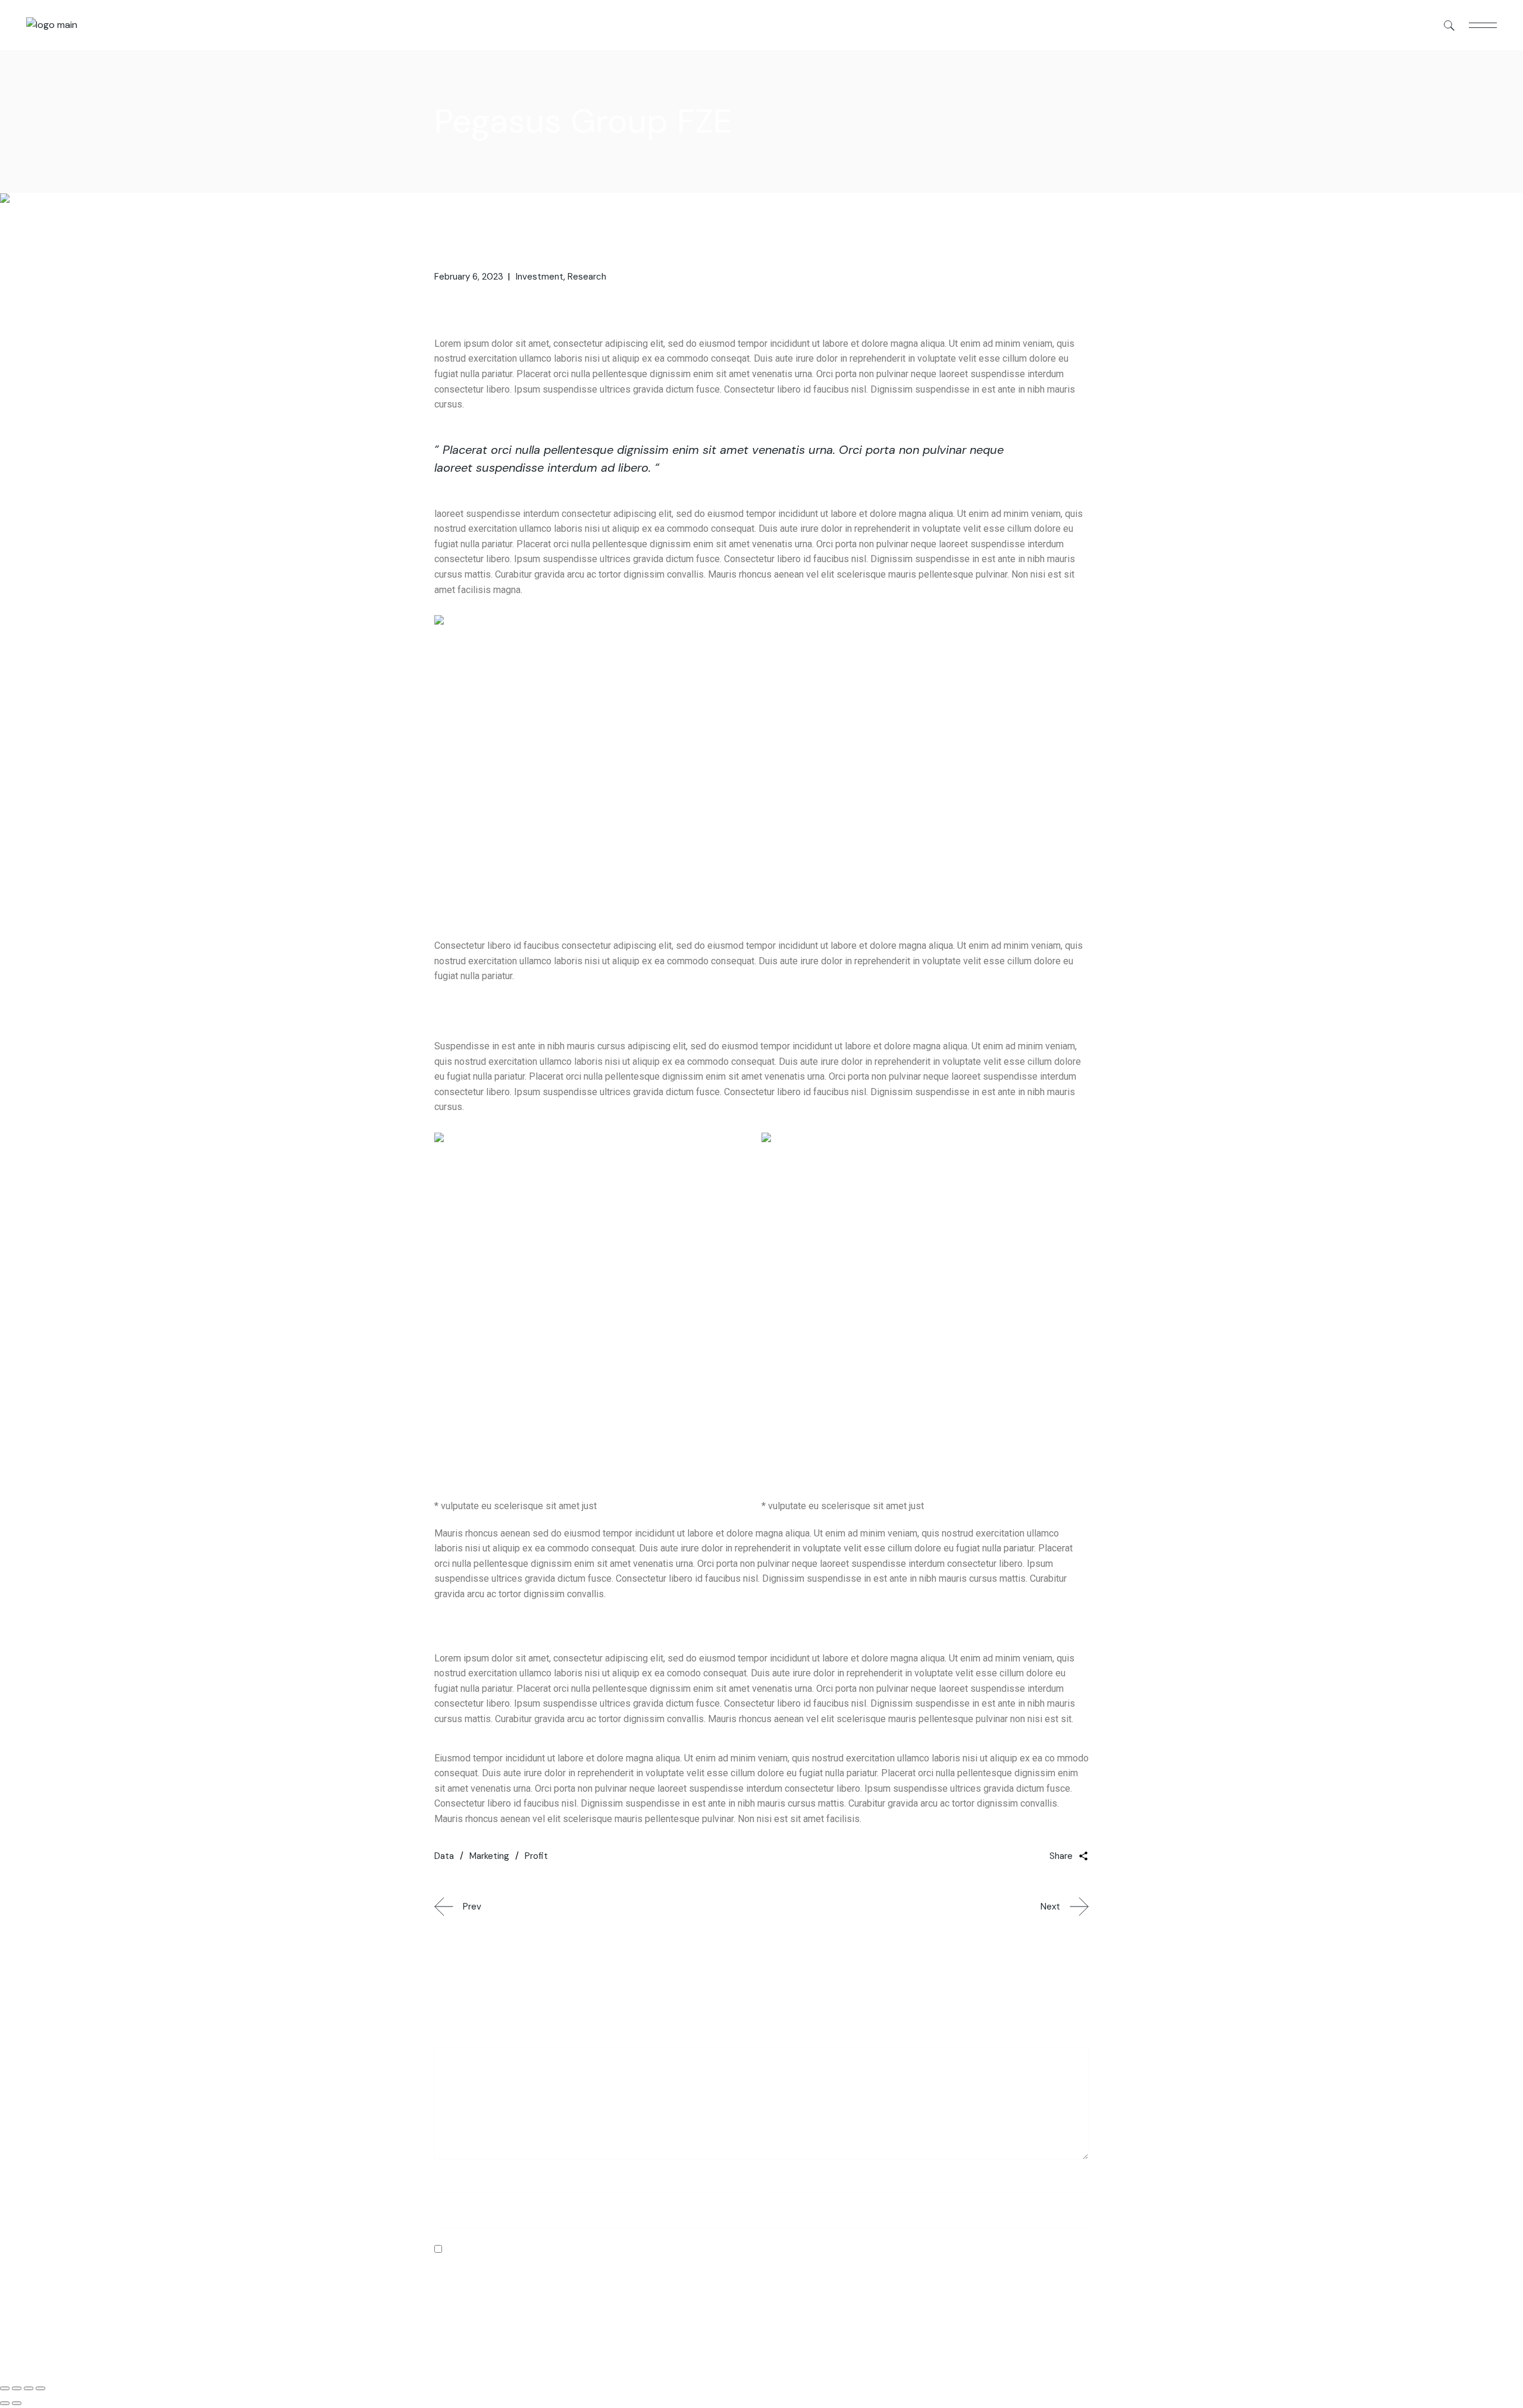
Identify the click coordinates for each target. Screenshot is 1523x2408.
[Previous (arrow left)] (5, 2403)
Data (444, 1856)
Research (587, 277)
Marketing (489, 1856)
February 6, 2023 (469, 277)
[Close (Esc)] (5, 2388)
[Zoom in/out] (40, 2388)
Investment (540, 277)
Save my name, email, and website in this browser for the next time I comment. (618, 2249)
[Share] (17, 2388)
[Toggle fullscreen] (29, 2388)
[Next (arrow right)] (17, 2403)
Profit (536, 1856)
